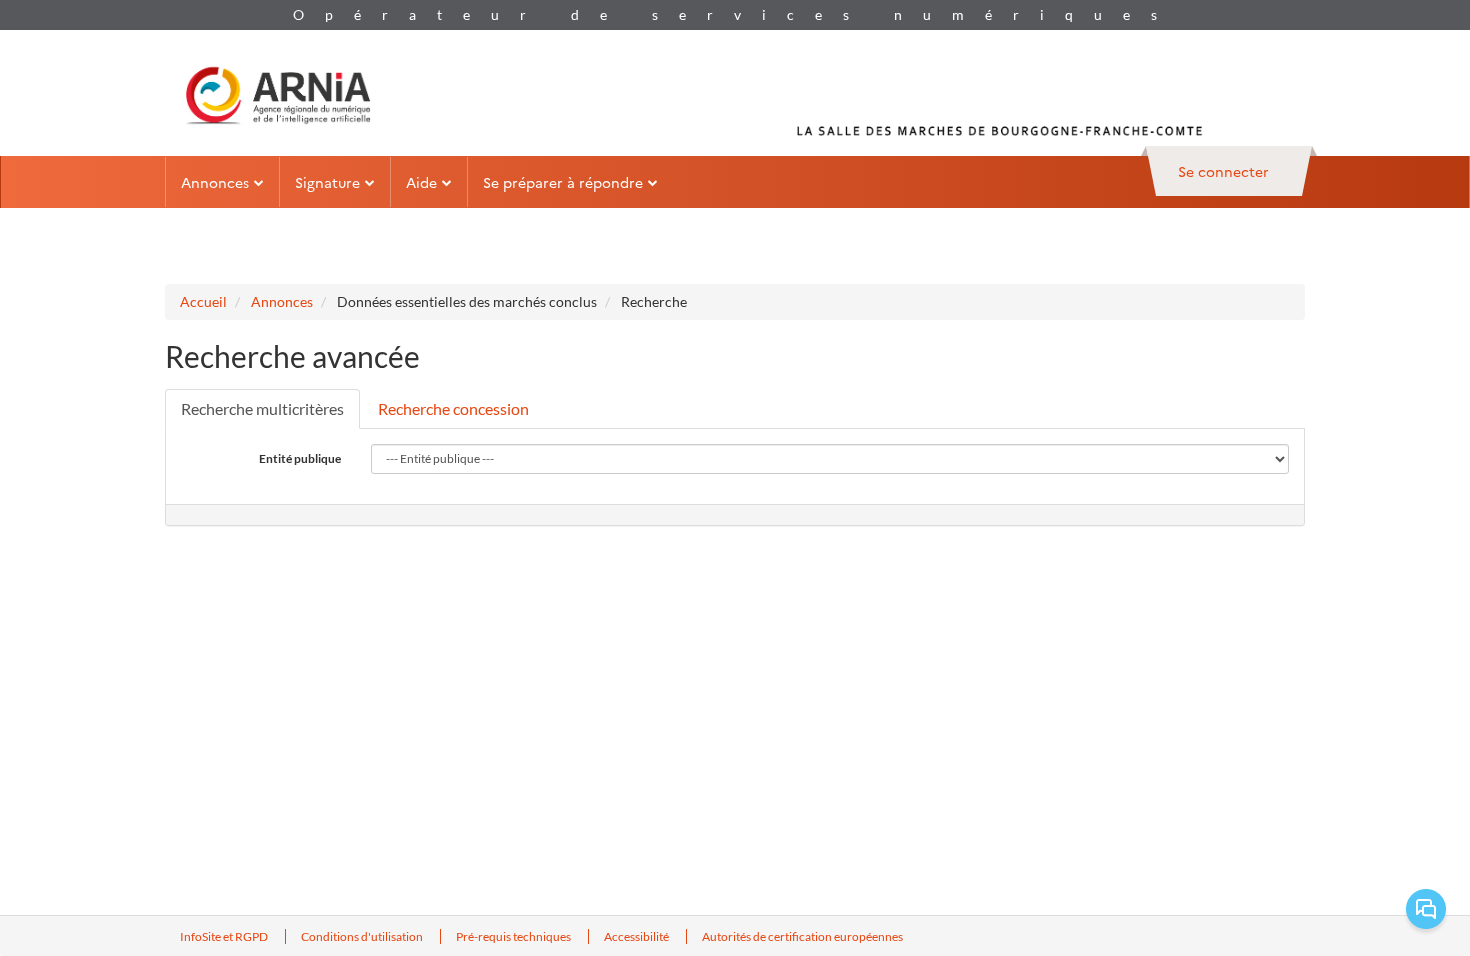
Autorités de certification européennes (802, 936)
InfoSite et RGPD (225, 936)
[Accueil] (277, 93)
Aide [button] (421, 182)
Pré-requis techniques (514, 936)
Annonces (282, 301)
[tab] (262, 409)
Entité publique (300, 458)
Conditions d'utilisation (363, 936)
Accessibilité (637, 936)
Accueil (203, 301)
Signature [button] (327, 182)
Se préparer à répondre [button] (563, 182)
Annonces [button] (215, 182)
